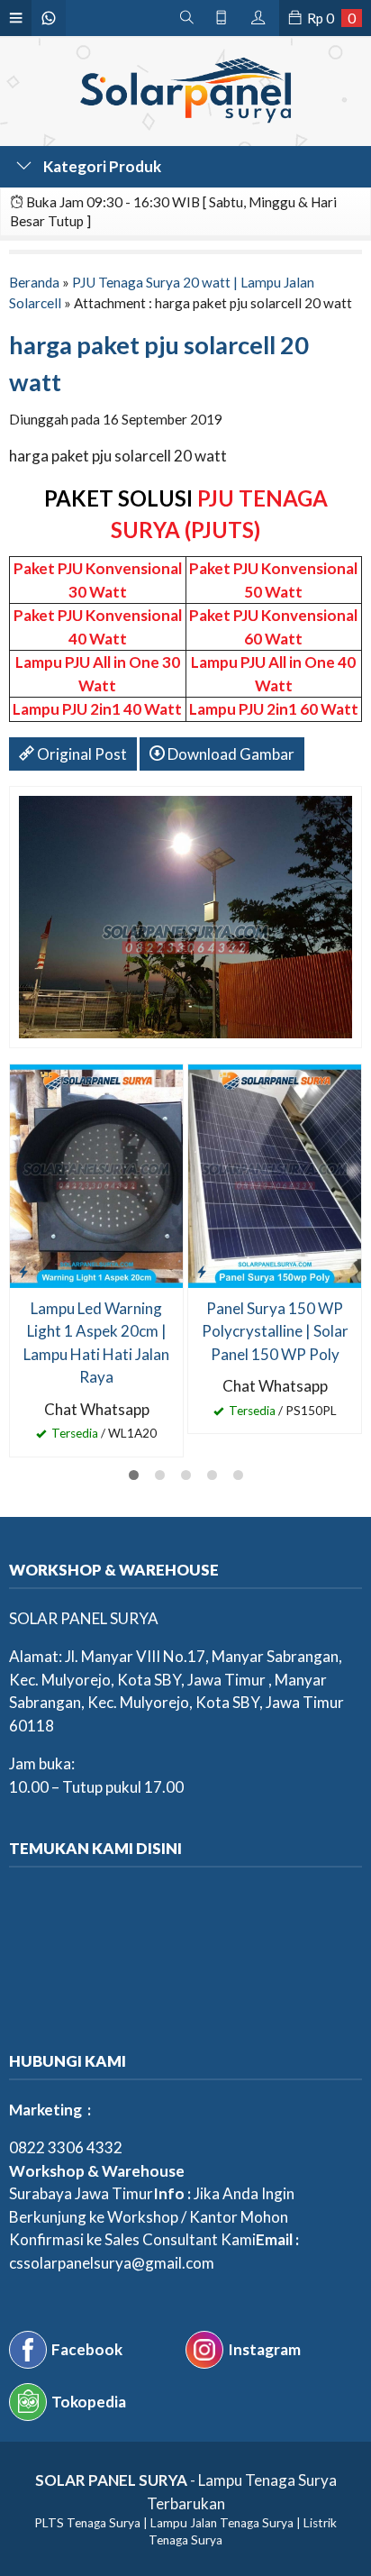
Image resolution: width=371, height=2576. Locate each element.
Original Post (81, 754)
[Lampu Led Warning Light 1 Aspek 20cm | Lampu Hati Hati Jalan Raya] (96, 1174)
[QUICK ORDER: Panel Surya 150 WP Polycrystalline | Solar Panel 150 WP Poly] (202, 1271)
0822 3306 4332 (66, 2147)
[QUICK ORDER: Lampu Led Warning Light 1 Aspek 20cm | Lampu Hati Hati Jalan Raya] (23, 1271)
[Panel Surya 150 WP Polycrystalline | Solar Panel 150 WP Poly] (275, 1174)
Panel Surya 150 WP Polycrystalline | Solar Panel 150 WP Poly (275, 1331)
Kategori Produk (101, 166)
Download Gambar (230, 754)
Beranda (34, 282)
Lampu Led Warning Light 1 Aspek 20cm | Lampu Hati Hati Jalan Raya (96, 1343)
